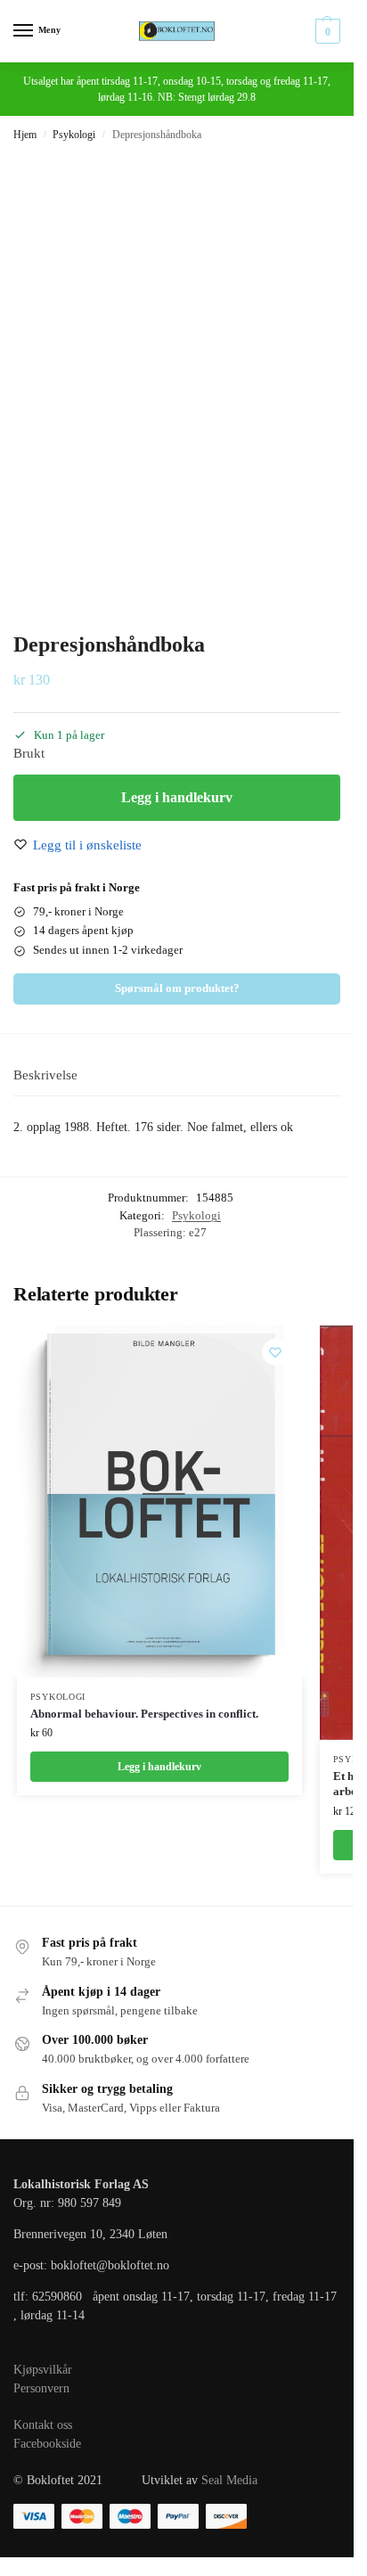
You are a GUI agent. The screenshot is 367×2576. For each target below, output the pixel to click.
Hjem (25, 135)
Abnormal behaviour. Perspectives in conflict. (144, 1714)
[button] (326, 31)
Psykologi (74, 135)
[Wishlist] (275, 1352)
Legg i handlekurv (177, 797)
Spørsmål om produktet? (177, 989)
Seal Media (229, 2480)
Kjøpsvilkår (43, 2370)
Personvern (41, 2388)
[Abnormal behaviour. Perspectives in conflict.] (159, 1501)
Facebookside (47, 2444)
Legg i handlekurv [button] (159, 1767)
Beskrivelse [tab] (45, 1075)
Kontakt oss (43, 2425)
